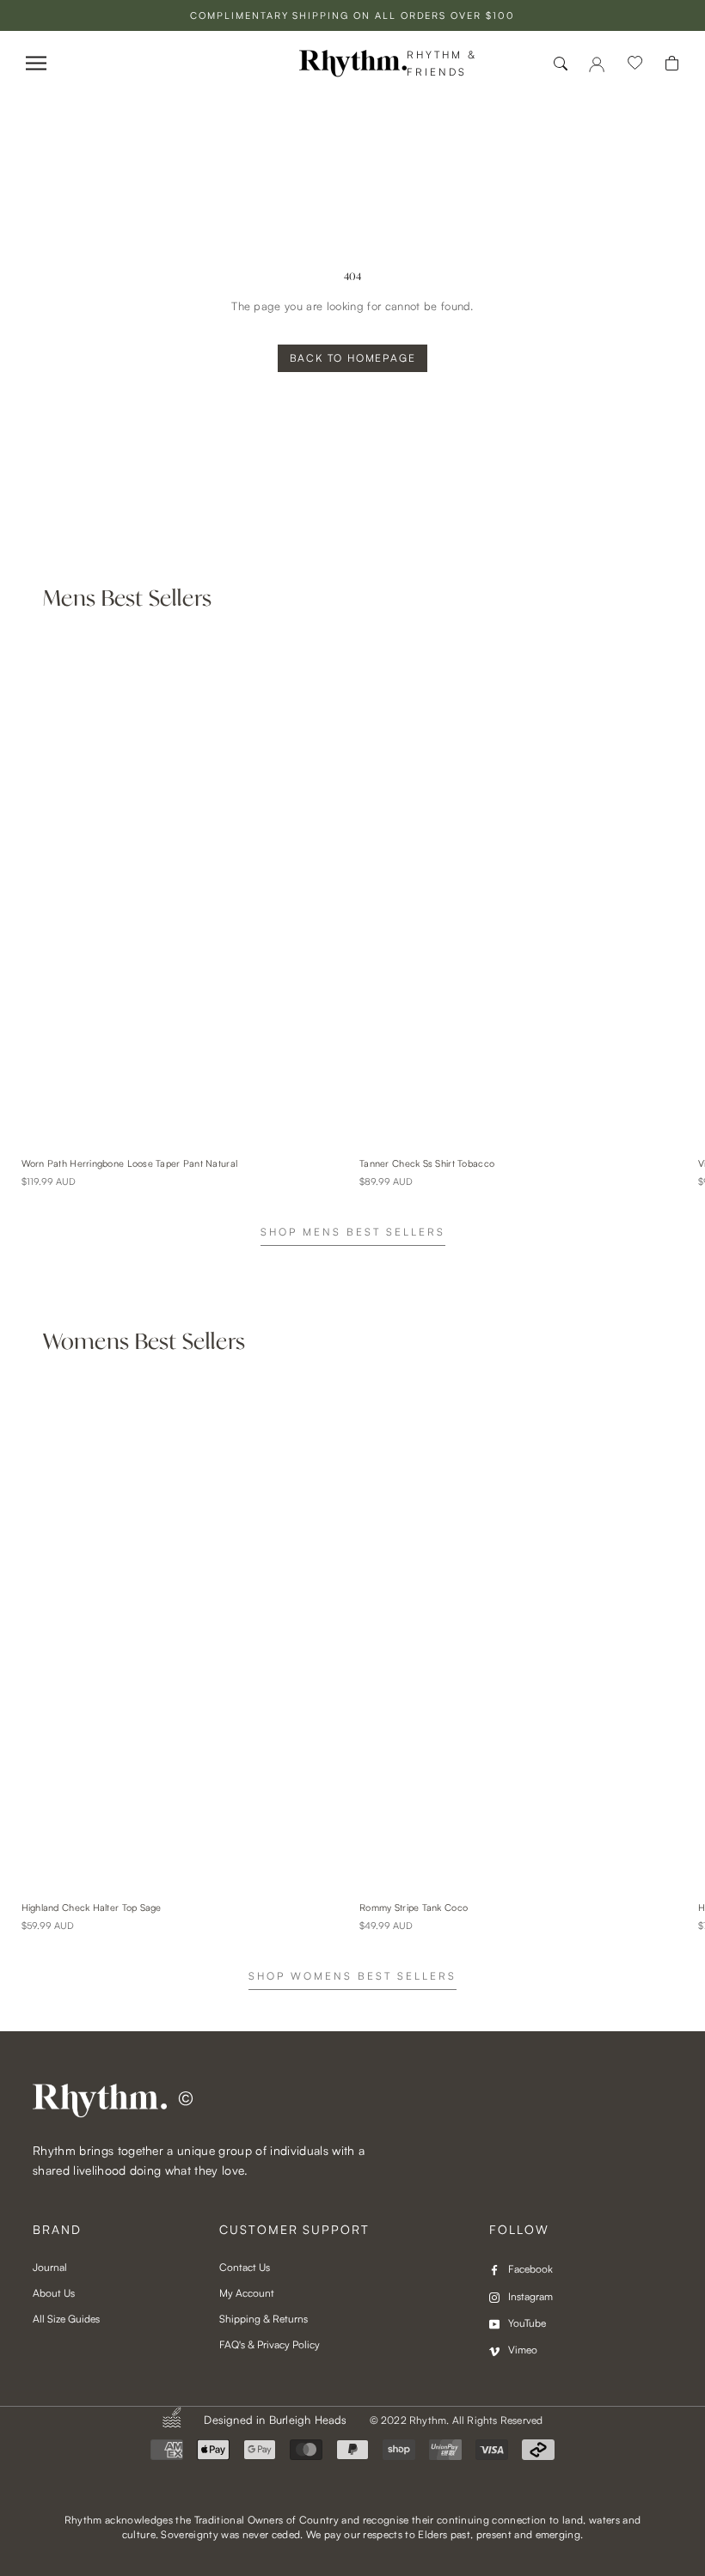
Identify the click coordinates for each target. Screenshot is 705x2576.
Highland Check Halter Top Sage (92, 1908)
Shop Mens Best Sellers (353, 1232)
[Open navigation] (36, 63)
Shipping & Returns (264, 2319)
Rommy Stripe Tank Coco (414, 1908)
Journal (50, 2267)
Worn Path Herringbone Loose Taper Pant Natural (130, 1163)
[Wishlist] (635, 64)
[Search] (561, 64)
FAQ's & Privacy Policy (270, 2344)
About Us (54, 2293)
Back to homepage (353, 358)
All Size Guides (66, 2319)
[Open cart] (672, 63)
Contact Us (245, 2267)
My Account (247, 2293)
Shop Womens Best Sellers (352, 1976)
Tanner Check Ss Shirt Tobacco (427, 1163)
